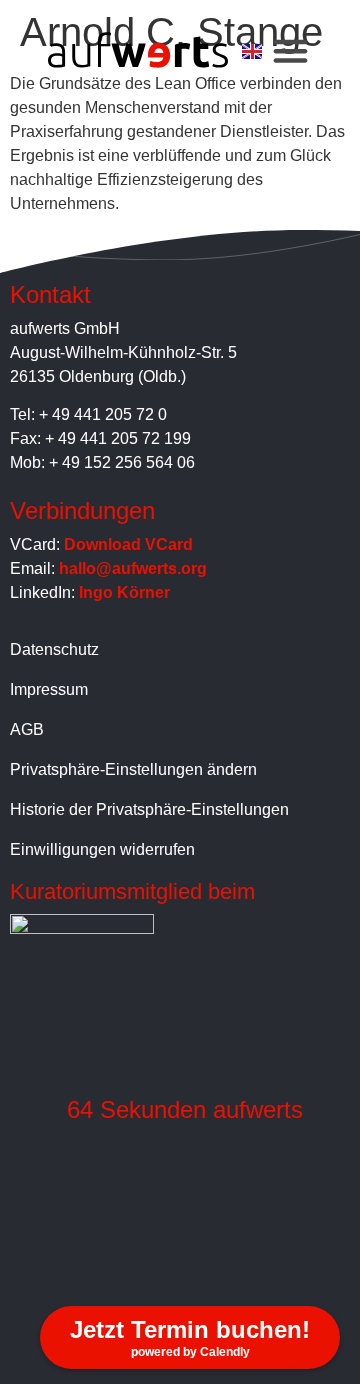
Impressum (49, 689)
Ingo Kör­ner (124, 592)
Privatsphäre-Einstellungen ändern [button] (133, 769)
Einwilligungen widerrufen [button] (102, 849)
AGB (27, 729)
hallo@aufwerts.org (133, 568)
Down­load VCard (128, 544)
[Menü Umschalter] (290, 50)
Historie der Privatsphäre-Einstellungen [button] (149, 809)
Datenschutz (54, 649)
